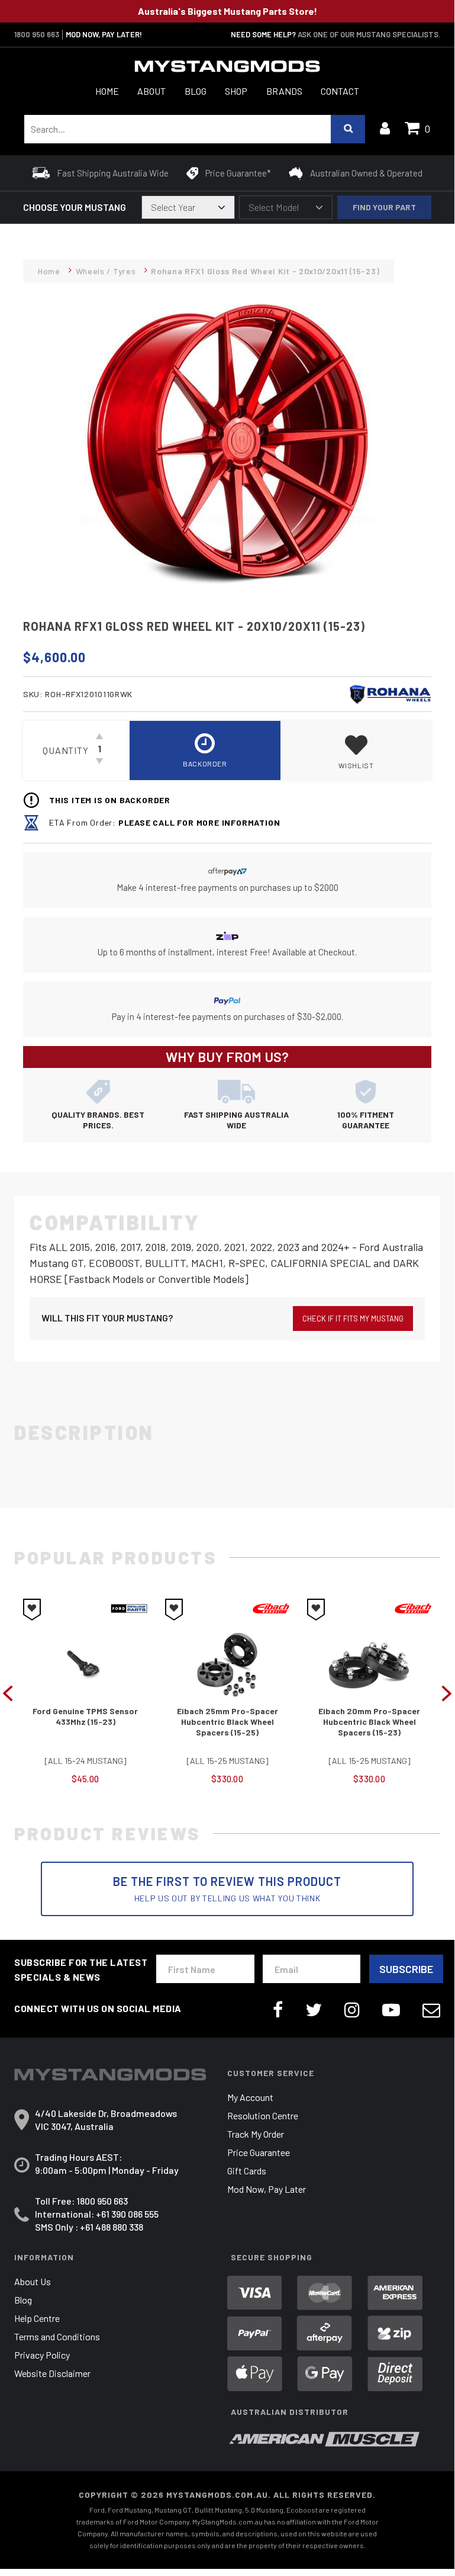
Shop (236, 91)
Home (107, 91)
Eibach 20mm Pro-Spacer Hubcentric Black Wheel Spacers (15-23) (369, 1722)
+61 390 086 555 (127, 2214)
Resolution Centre (263, 2115)
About (151, 91)
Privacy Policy (42, 2355)
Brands (284, 91)
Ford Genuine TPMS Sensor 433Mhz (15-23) (85, 1716)
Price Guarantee (259, 2152)
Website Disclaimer (52, 2373)
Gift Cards (247, 2171)
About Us (33, 2281)
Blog (196, 91)
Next (447, 1692)
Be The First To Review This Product (227, 1889)
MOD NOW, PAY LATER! (104, 34)
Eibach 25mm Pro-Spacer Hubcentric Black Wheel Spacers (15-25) (228, 1722)
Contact (340, 91)
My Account (250, 2097)
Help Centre (37, 2318)
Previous (8, 1692)
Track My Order (256, 2134)
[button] (356, 750)
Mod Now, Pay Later (267, 2189)
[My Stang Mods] (227, 66)
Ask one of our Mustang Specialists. (369, 34)
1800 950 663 (37, 34)
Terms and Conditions (57, 2336)
